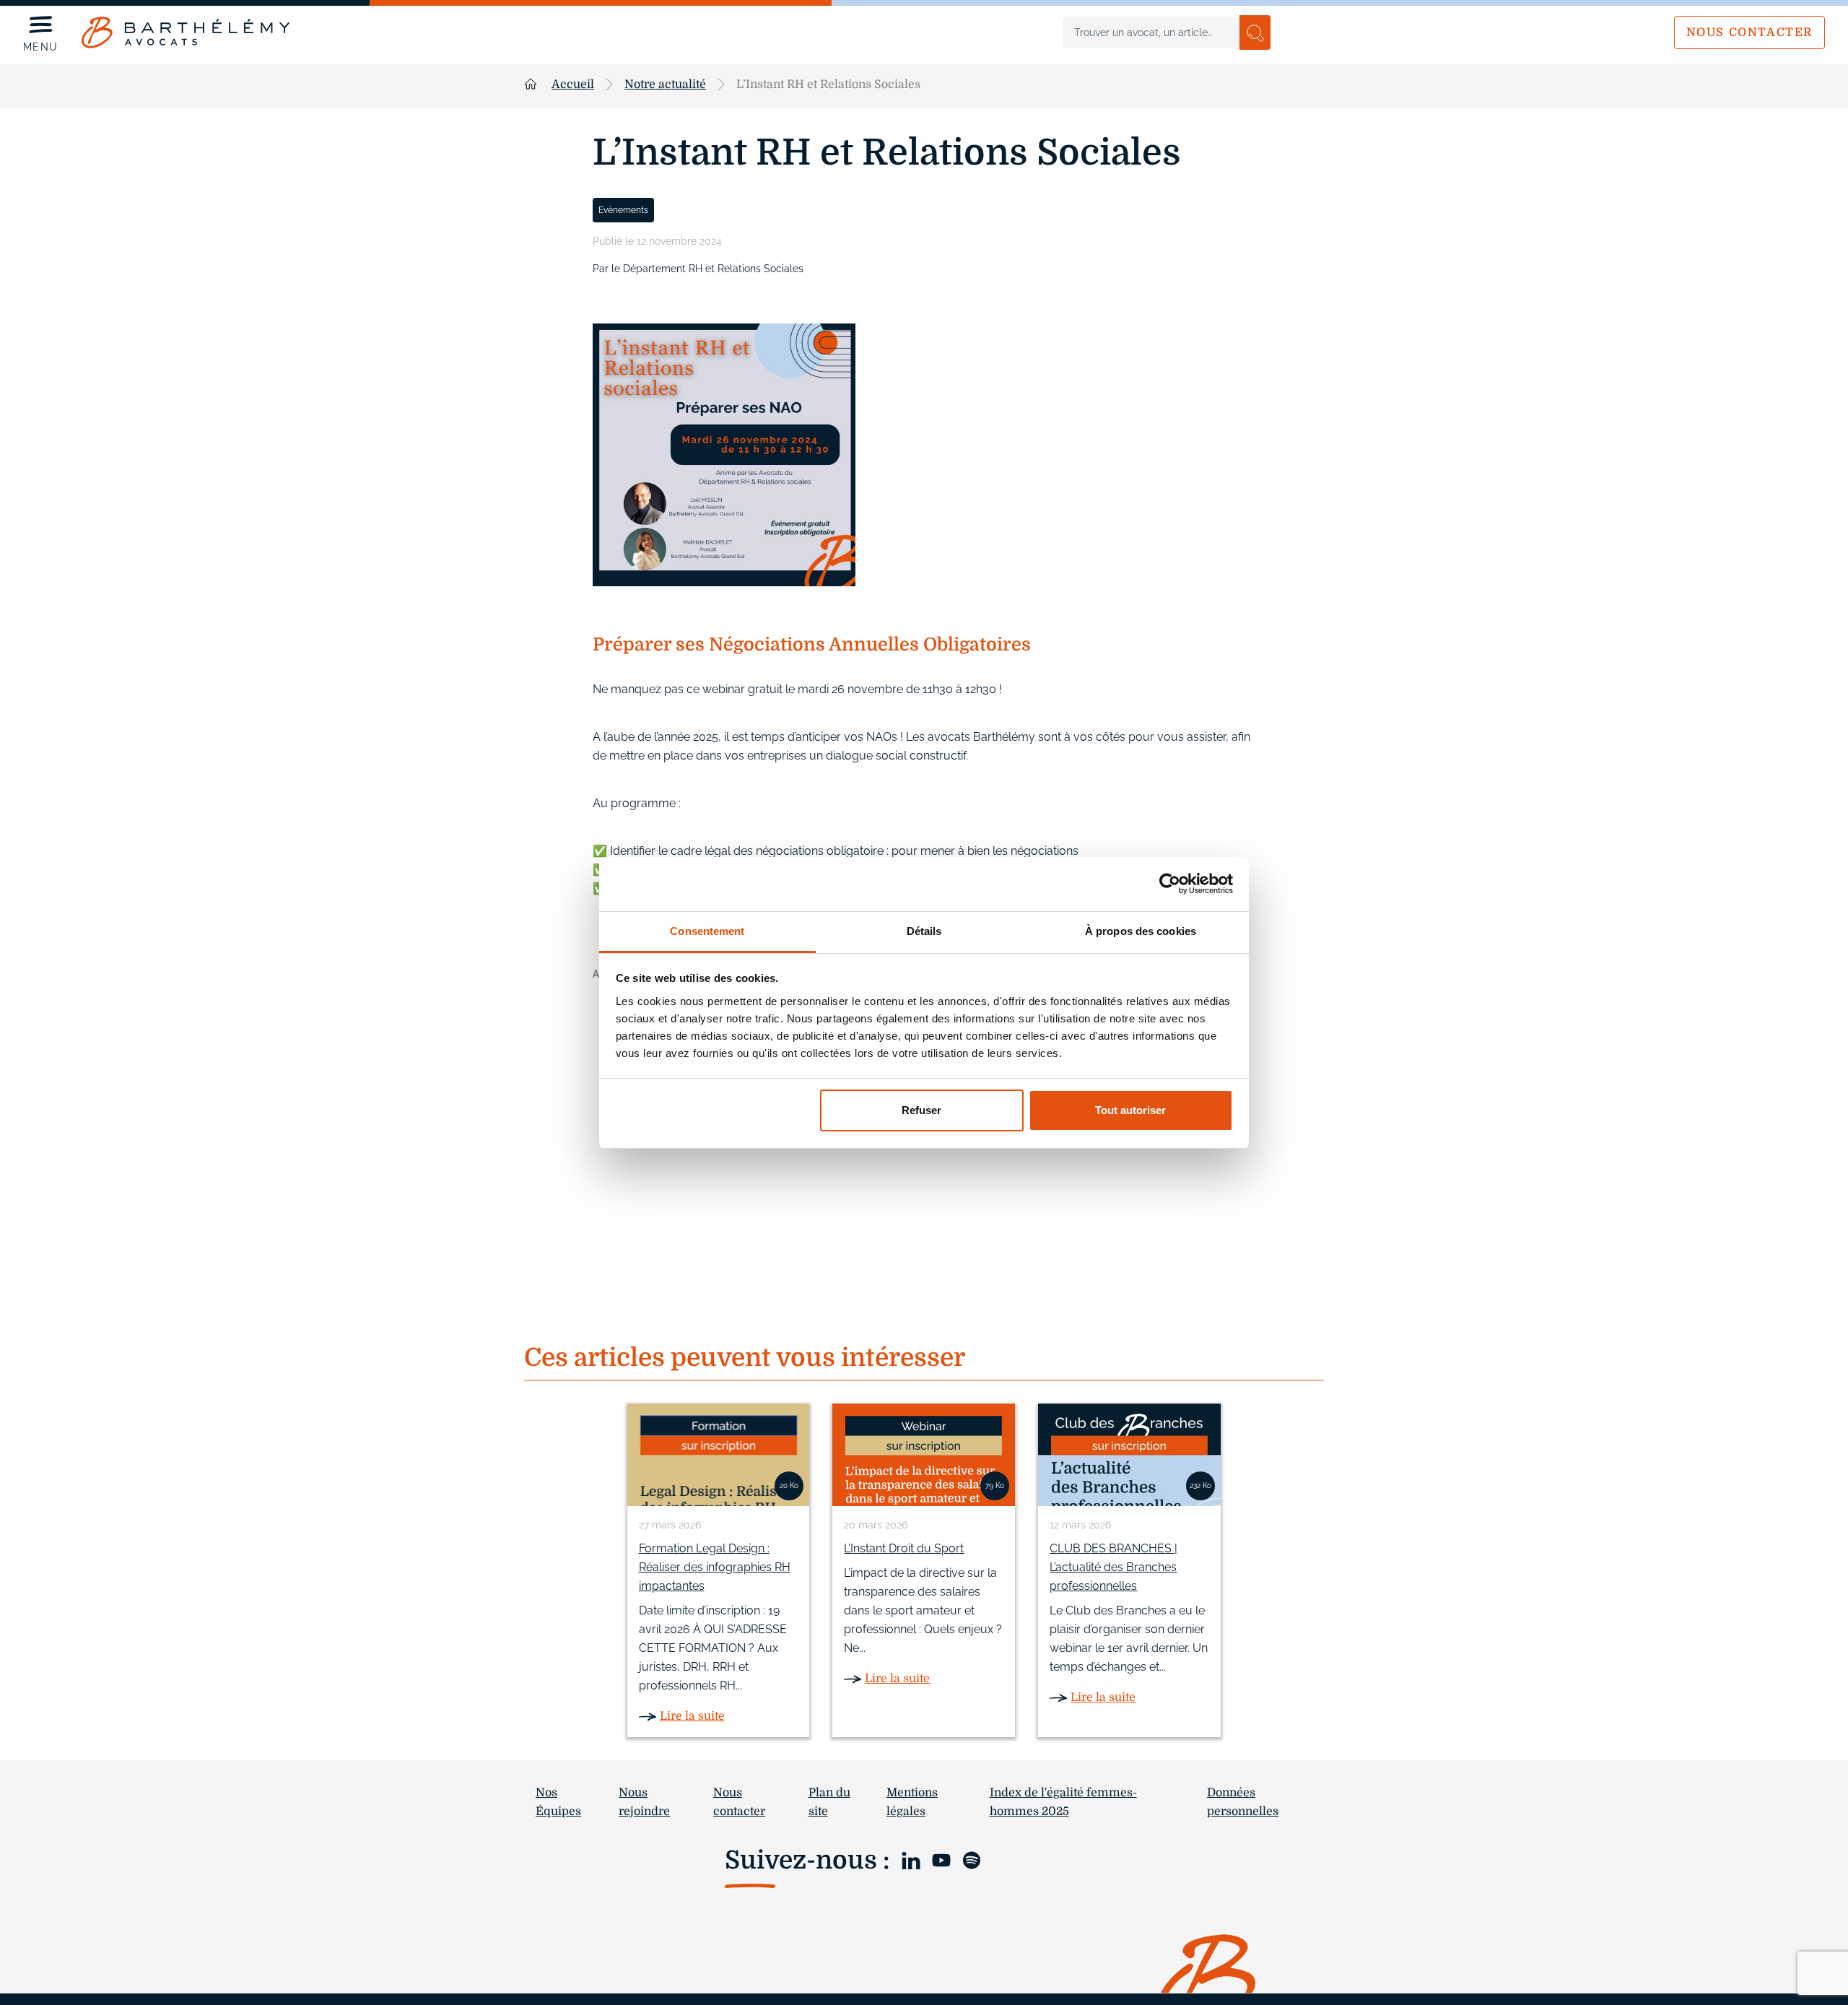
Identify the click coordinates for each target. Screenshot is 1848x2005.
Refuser (921, 1110)
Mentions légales (912, 1802)
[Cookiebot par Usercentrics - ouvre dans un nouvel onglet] (1170, 884)
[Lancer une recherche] (1255, 32)
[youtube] (941, 1859)
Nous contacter (1749, 32)
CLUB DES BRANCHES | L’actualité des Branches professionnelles (1113, 1567)
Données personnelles (1243, 1802)
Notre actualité (665, 84)
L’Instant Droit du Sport (904, 1548)
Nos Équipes (558, 1802)
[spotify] (972, 1859)
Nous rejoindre (644, 1802)
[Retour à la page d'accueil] (186, 32)
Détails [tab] (924, 931)
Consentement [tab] (707, 931)
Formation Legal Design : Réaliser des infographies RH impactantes (715, 1567)
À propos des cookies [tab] (1141, 931)
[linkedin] (911, 1859)
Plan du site (829, 1802)
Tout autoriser (1130, 1110)
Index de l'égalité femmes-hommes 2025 (1063, 1802)
